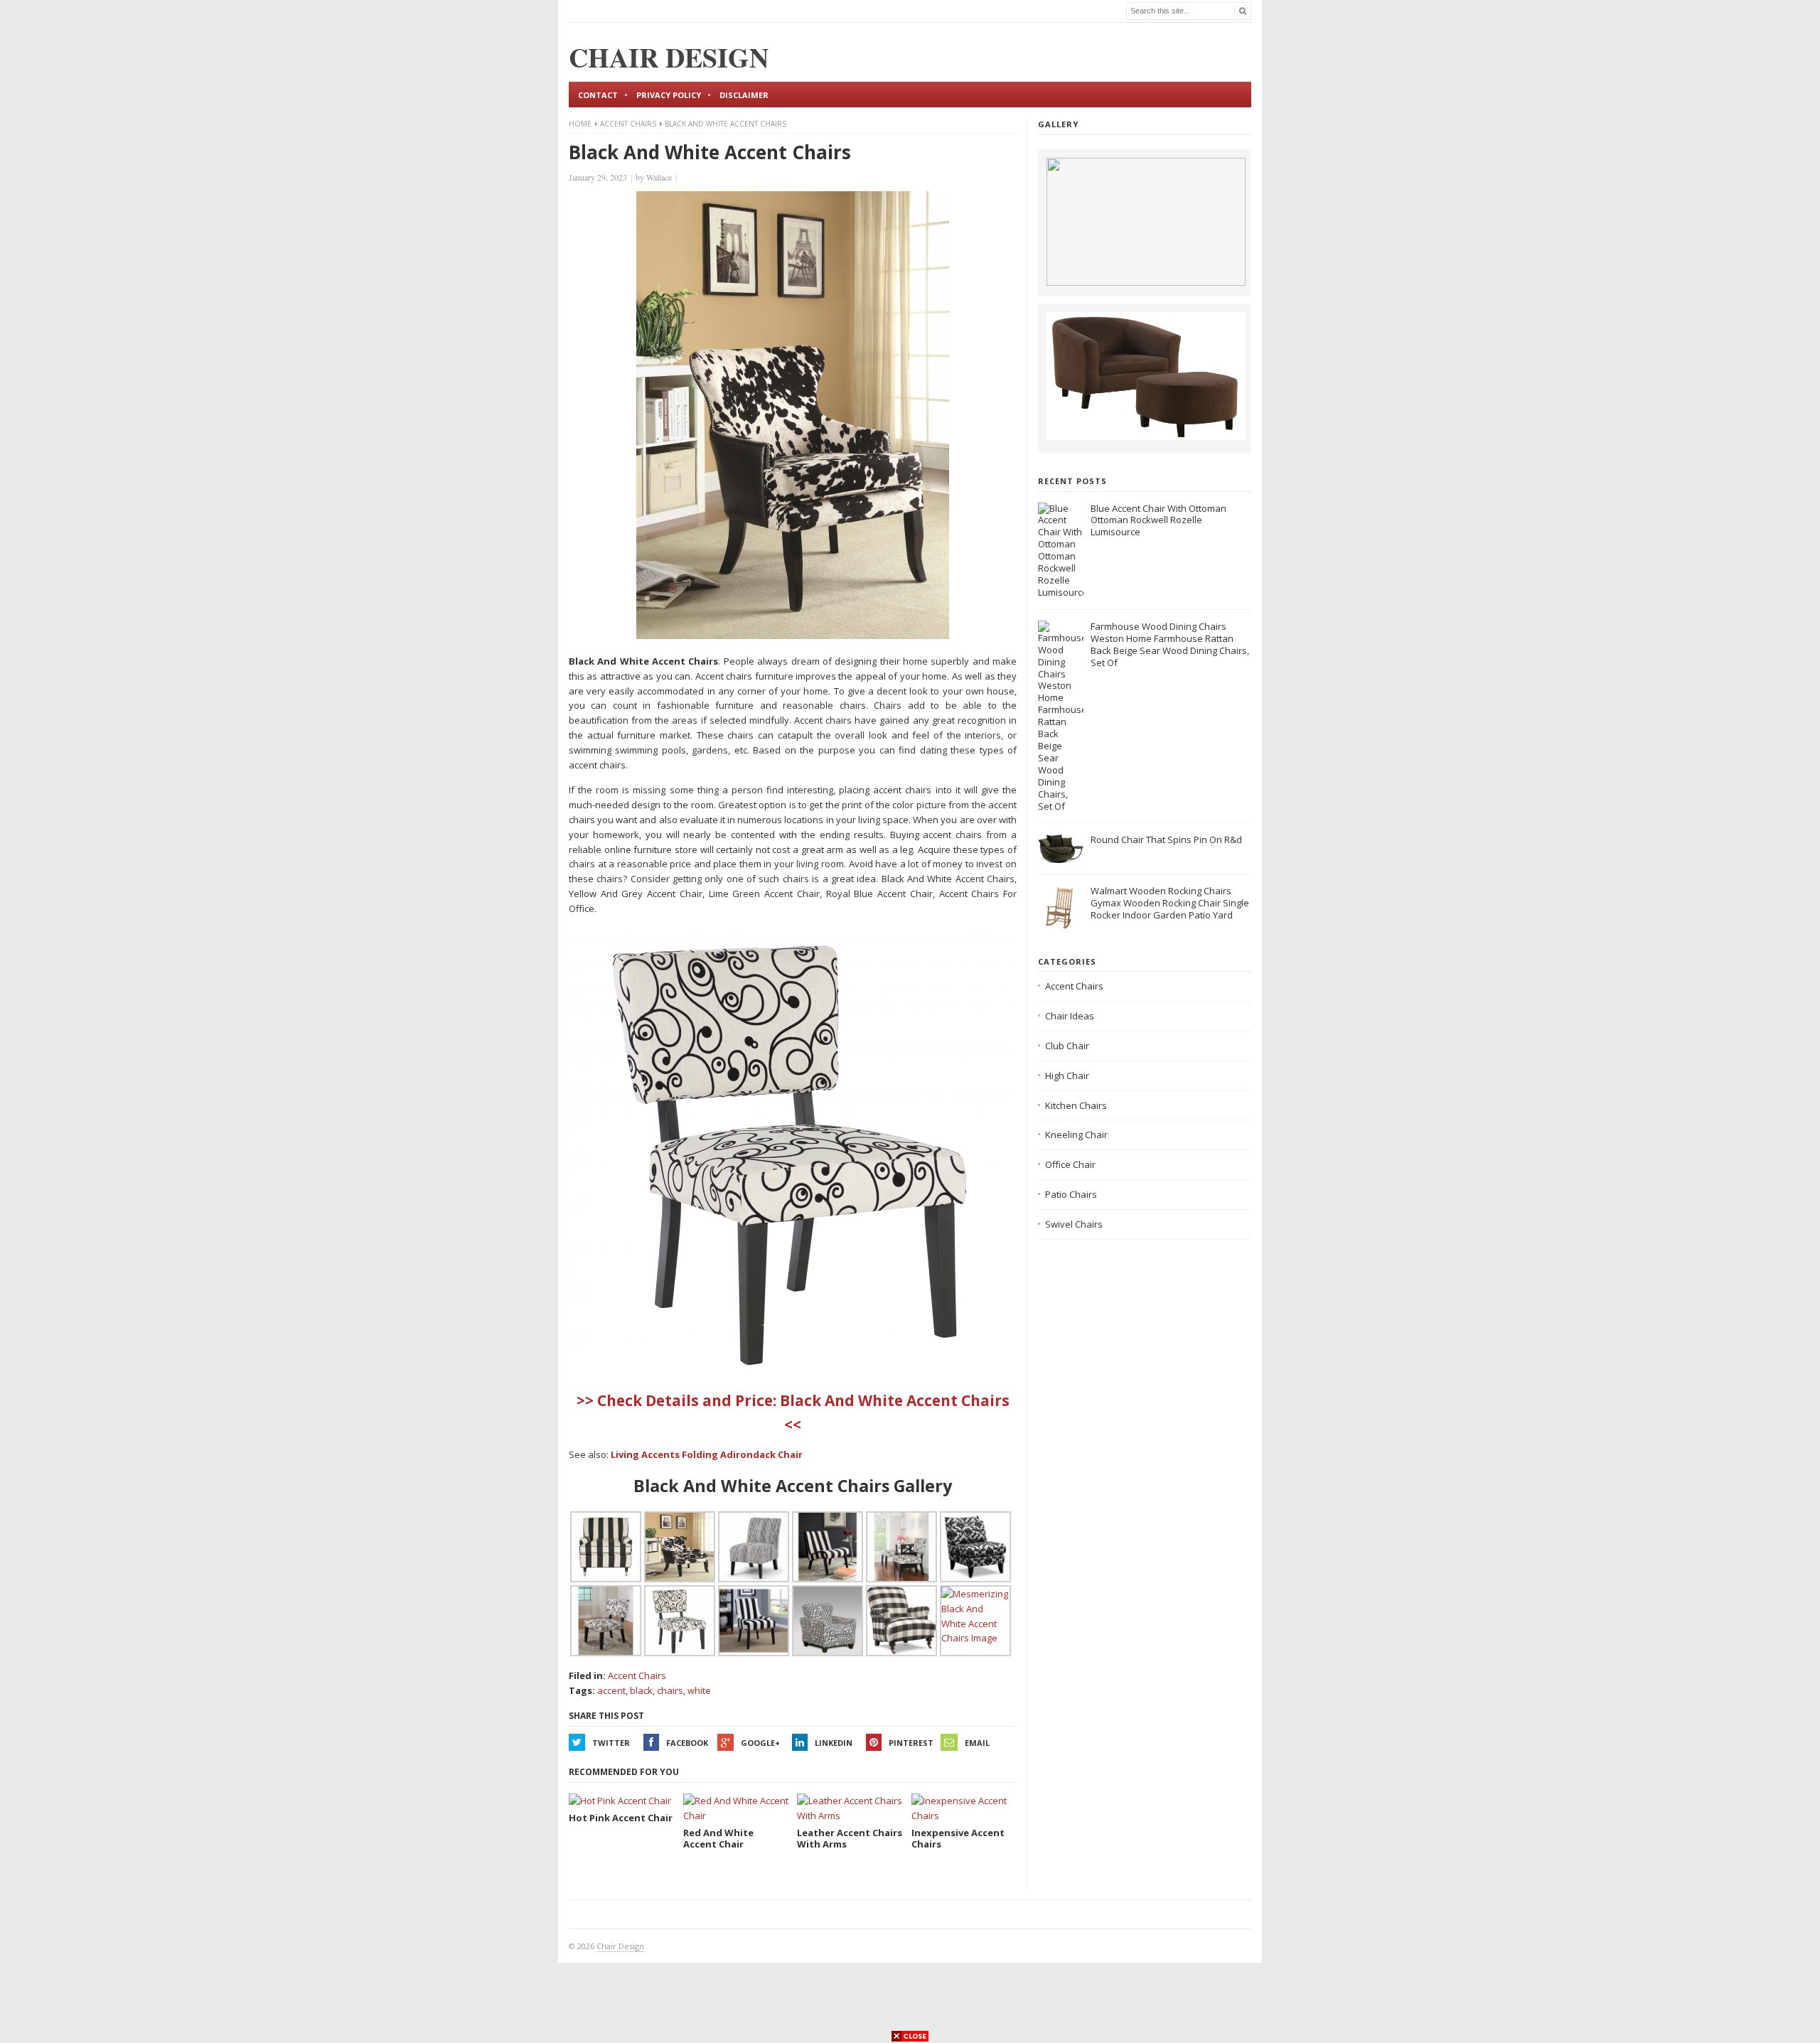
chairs (670, 1690)
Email (977, 1743)
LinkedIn (834, 1743)
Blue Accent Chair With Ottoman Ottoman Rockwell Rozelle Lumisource (1158, 520)
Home (580, 124)
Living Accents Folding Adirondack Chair (707, 1454)
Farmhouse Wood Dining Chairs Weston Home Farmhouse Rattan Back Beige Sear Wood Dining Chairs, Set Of (1170, 644)
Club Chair (1067, 1046)
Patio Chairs (1071, 1194)
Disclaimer (744, 95)
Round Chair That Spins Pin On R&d (1166, 840)
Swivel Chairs (1074, 1224)
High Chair (1067, 1076)
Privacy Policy (669, 95)
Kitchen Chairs (1076, 1105)
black (641, 1690)
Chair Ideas (1070, 1016)
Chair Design (620, 1946)
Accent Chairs (628, 124)
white (699, 1690)
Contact (598, 95)
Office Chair (1070, 1164)
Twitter (611, 1743)
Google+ (760, 1743)
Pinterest (911, 1743)
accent (611, 1690)
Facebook (687, 1743)
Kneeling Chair (1076, 1135)
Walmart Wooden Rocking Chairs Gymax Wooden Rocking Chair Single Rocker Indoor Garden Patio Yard (1170, 903)
